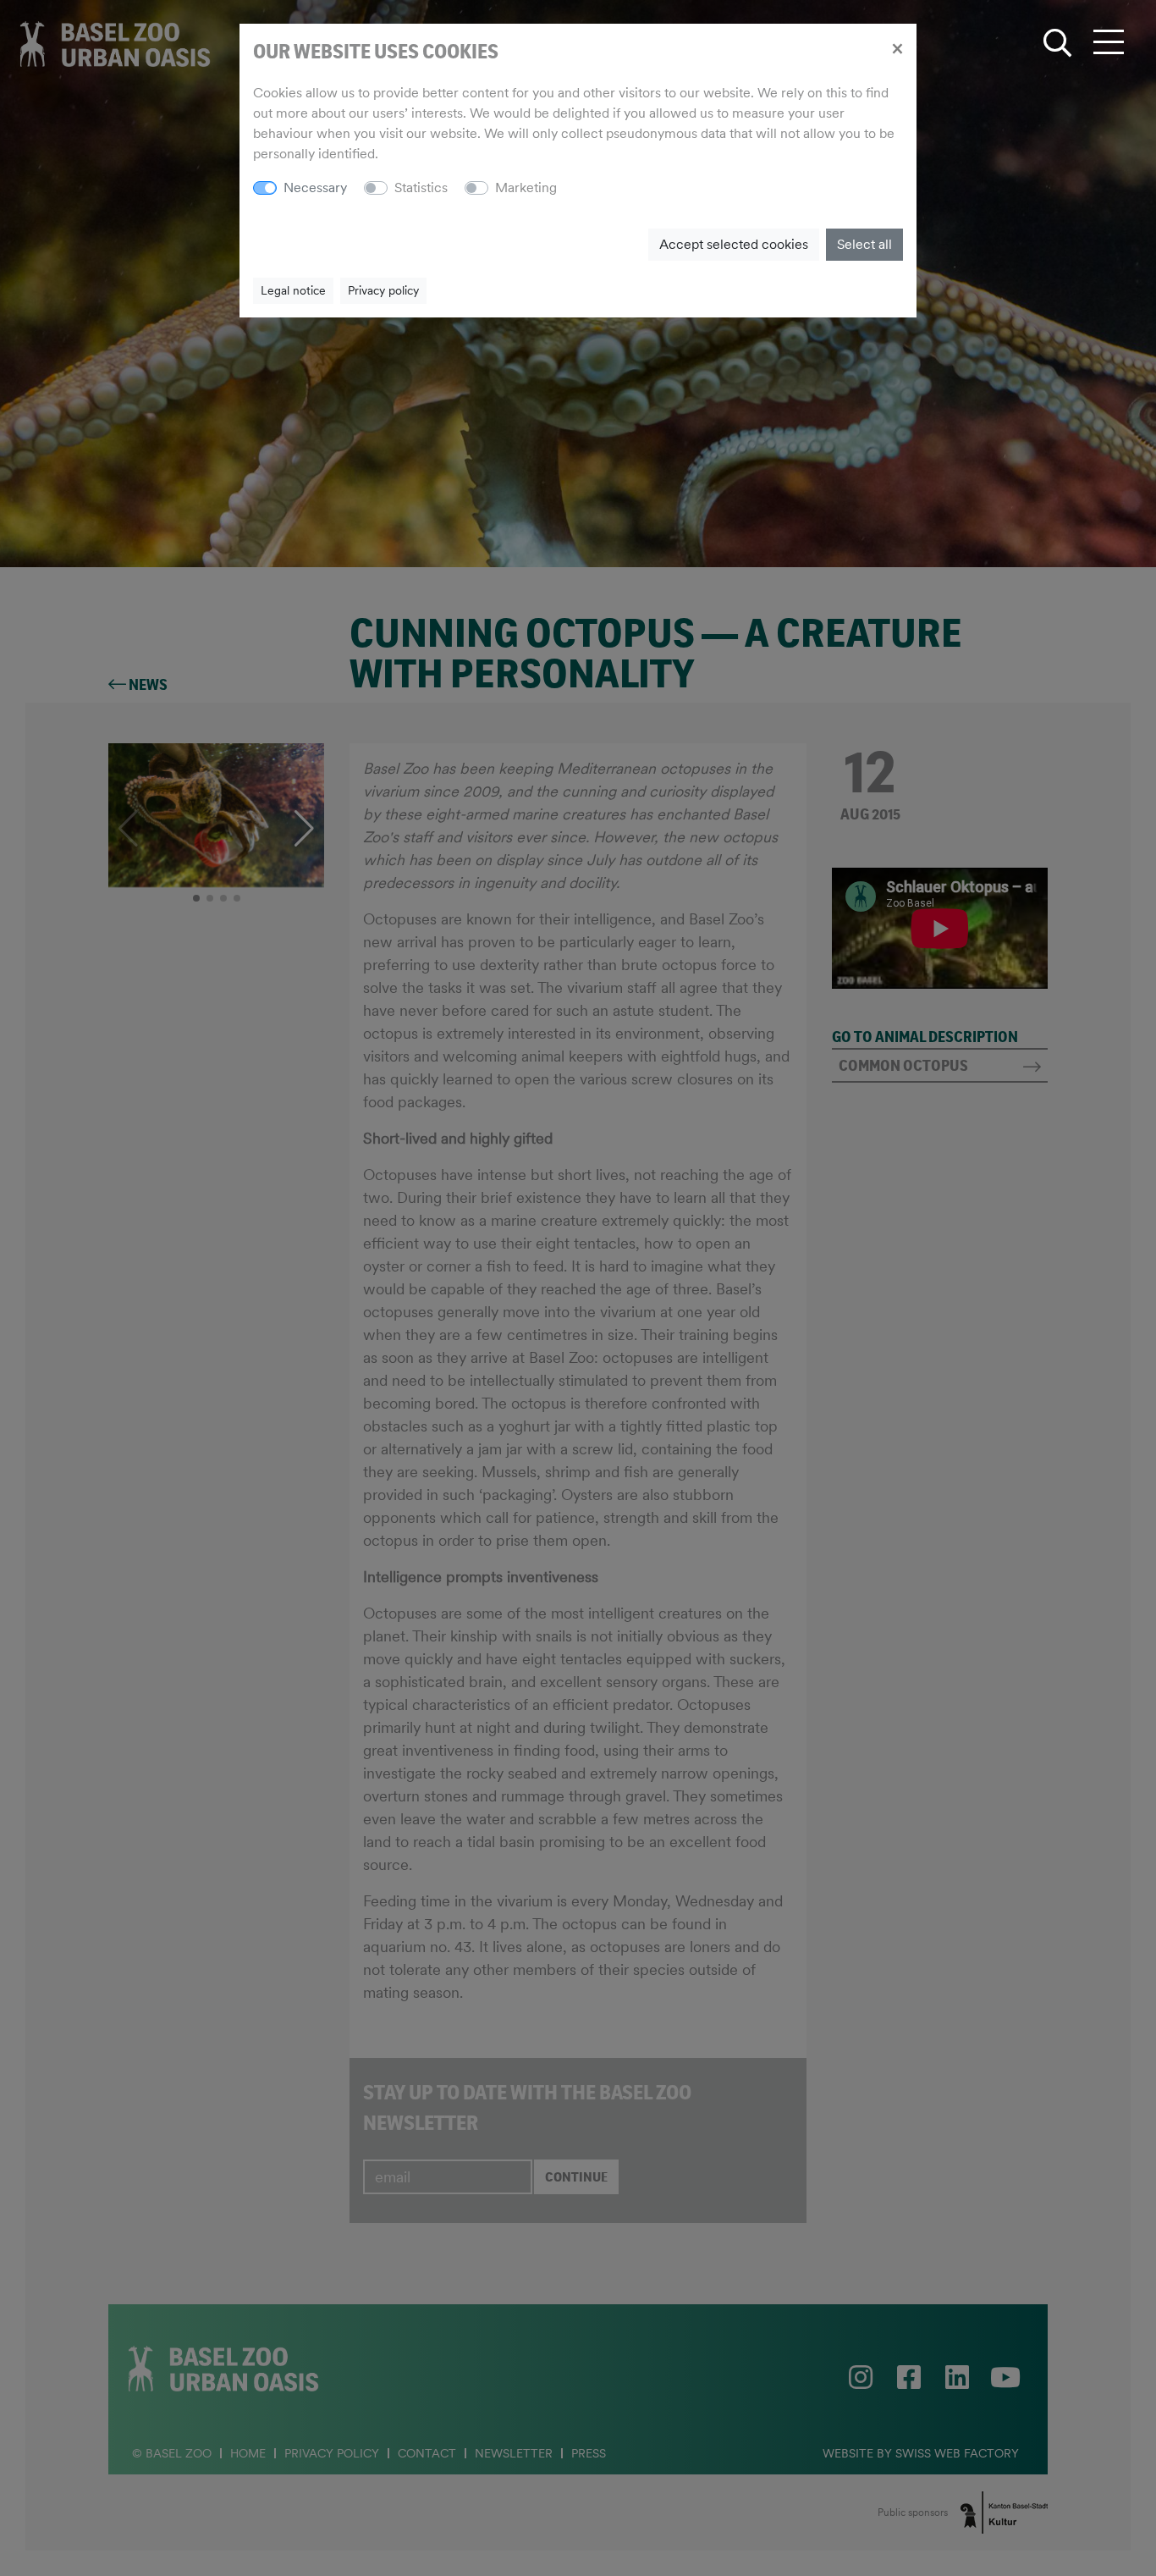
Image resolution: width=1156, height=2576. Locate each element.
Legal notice (293, 290)
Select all (864, 244)
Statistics (421, 188)
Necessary (315, 188)
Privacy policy (383, 290)
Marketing (526, 188)
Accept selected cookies (734, 244)
